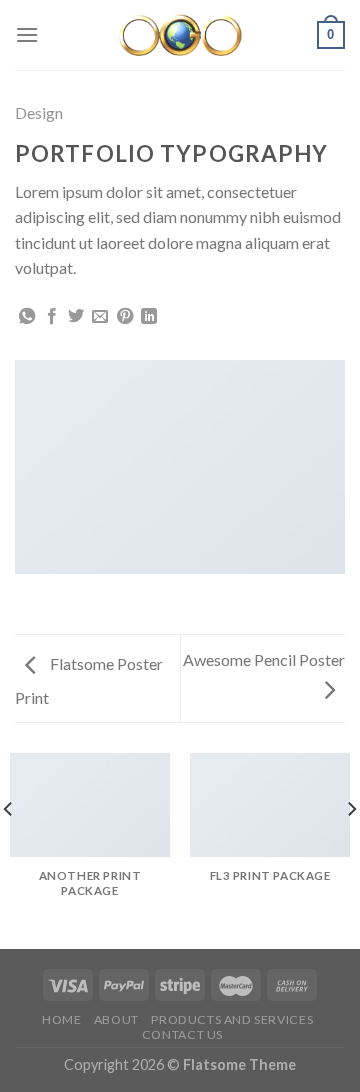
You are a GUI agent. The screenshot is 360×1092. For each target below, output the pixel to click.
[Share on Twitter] (76, 317)
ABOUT (116, 1019)
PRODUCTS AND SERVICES (232, 1019)
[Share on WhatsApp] (27, 317)
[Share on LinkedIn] (149, 317)
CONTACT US (182, 1034)
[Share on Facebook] (52, 317)
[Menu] (27, 34)
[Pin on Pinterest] (125, 317)
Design (39, 112)
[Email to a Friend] (100, 317)
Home (61, 1019)
